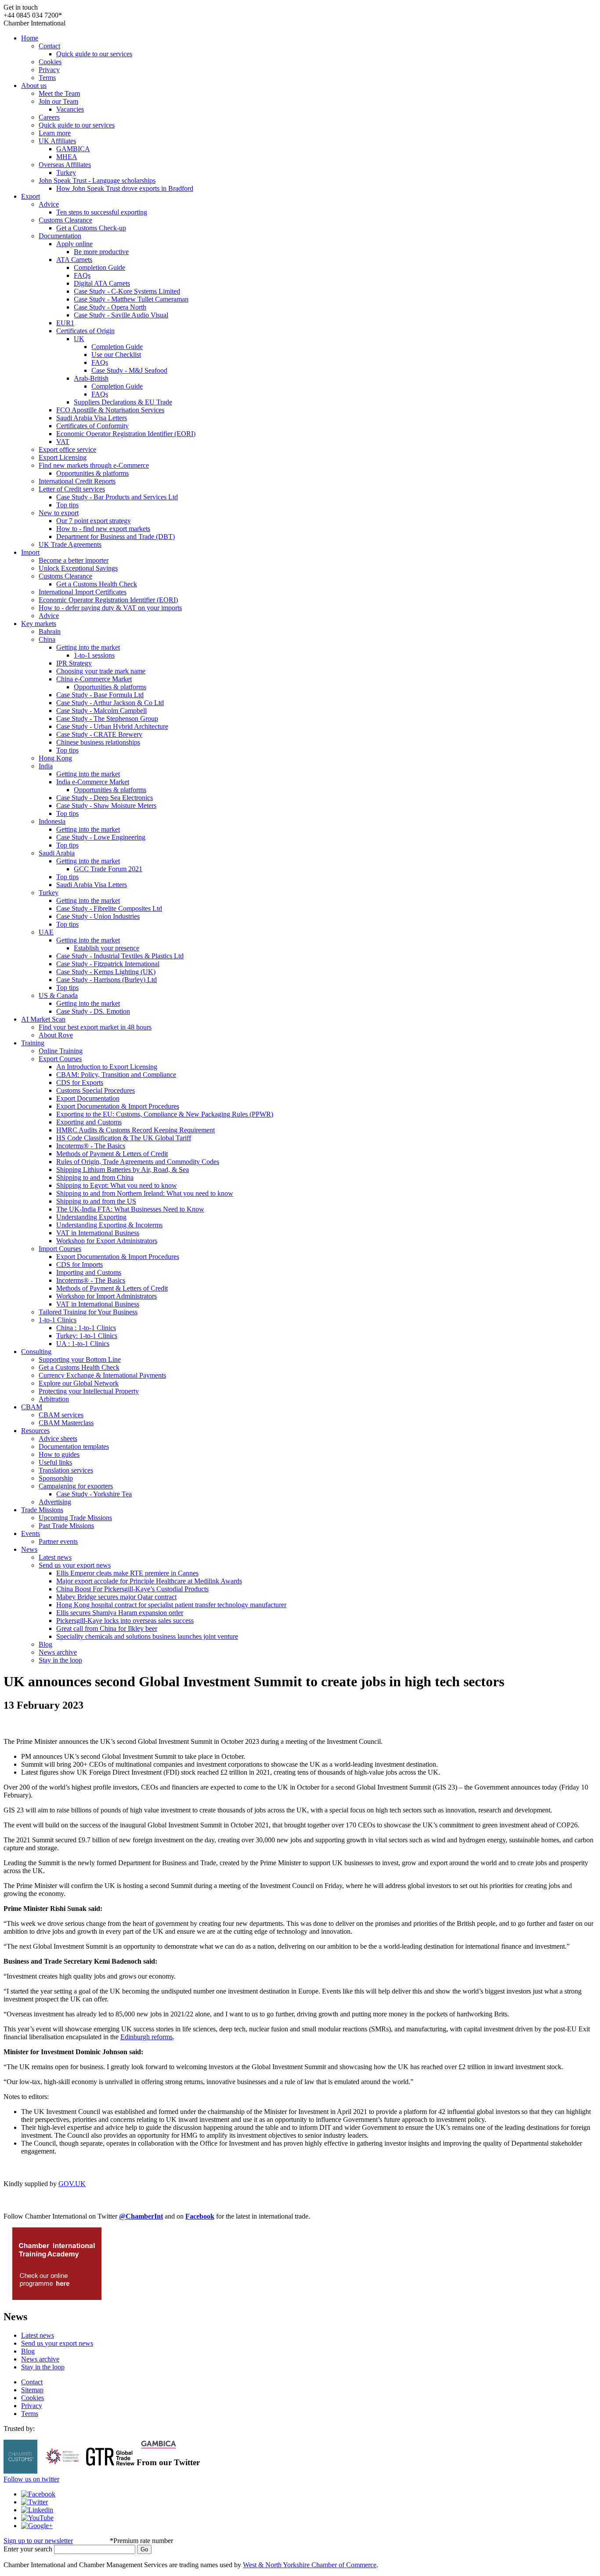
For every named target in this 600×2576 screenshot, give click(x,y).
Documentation (60, 236)
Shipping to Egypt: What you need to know (117, 1185)
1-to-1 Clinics (58, 1320)
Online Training (61, 1051)
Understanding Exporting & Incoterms (109, 1225)
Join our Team (58, 101)
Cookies (50, 62)
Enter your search (28, 2549)
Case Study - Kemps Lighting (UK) (106, 972)
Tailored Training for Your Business (88, 1312)
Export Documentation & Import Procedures (118, 1106)
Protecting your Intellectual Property (89, 1391)
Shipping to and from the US (96, 1201)
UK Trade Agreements (70, 544)
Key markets (39, 624)
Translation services (66, 1470)
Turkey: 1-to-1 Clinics (87, 1336)
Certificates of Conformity (92, 426)
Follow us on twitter (31, 2479)
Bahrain (50, 631)
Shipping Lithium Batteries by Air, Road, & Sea (123, 1170)
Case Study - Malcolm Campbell (101, 711)
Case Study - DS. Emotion (93, 1011)
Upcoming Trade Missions (75, 1518)
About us (34, 86)
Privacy (49, 70)
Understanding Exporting (91, 1217)
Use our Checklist (116, 355)
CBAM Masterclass (66, 1423)
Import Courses (60, 1249)
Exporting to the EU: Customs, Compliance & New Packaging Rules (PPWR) (165, 1114)
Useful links (55, 1462)
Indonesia (52, 821)
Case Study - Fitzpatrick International (108, 964)
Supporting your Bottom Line (80, 1359)
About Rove (56, 1035)
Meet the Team (59, 93)
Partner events (58, 1541)
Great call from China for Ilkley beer (107, 1628)
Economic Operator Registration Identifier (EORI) (126, 434)
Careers (49, 117)
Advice (49, 204)
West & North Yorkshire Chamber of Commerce (310, 2565)
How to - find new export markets (103, 529)
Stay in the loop (60, 1660)
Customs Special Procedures (96, 1090)
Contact (49, 46)
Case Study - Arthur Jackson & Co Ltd (110, 703)
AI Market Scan (43, 1019)
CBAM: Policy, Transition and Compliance (116, 1075)
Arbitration (54, 1399)
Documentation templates (74, 1446)
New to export (59, 513)
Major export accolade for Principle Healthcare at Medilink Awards (149, 1581)
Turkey (66, 173)
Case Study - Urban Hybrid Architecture (112, 726)
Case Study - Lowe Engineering (101, 837)
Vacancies (70, 109)
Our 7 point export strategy (94, 521)
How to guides (59, 1454)
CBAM (32, 1407)
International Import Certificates (83, 592)
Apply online (74, 244)
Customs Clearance (65, 220)
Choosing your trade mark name (101, 671)
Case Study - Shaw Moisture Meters (106, 806)
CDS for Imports (80, 1264)
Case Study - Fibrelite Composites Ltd (109, 908)
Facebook (200, 2216)
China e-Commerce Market (94, 679)
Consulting (36, 1352)
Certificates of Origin (85, 331)
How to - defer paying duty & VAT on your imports (110, 608)
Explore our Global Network (79, 1383)
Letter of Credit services (72, 489)
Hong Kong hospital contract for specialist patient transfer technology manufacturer (171, 1605)
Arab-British (91, 378)
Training (33, 1043)
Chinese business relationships (98, 742)
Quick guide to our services (94, 54)
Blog (45, 1644)
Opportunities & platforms (92, 473)
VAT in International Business (98, 1233)
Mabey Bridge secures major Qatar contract (116, 1597)
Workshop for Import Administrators (107, 1296)
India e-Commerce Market (93, 782)
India (46, 766)
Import (30, 552)
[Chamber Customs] (20, 2471)
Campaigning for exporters (76, 1486)
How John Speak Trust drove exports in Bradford (125, 188)
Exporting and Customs (89, 1122)
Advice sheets (58, 1439)
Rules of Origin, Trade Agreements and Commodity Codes (138, 1162)
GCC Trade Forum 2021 (108, 869)
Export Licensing (63, 457)
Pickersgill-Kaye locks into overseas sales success (125, 1621)
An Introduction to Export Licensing (107, 1067)
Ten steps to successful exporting (102, 212)
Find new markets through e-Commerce (94, 465)
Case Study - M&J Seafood (129, 370)
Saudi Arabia (57, 853)
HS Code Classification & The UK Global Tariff (124, 1138)
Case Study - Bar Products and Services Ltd (117, 497)
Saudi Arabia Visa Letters (92, 418)
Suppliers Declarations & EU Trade (123, 402)
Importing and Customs (89, 1272)
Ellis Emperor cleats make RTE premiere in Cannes (127, 1573)
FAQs (82, 275)
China (47, 639)
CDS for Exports (80, 1082)
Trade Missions (42, 1510)
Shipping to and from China (95, 1177)
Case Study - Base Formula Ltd (100, 695)
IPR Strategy (74, 663)
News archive (58, 1652)
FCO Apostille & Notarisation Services (110, 410)
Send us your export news (75, 1565)
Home (30, 38)
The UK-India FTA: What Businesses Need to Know (130, 1209)
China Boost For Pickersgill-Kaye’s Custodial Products (132, 1589)
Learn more (55, 133)
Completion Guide (99, 267)
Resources (35, 1431)
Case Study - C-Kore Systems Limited (127, 291)
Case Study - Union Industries (98, 916)
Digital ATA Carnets (102, 283)
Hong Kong (55, 758)
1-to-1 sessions (94, 655)
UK (79, 339)
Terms (47, 78)
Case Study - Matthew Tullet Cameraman (131, 299)
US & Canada (58, 995)
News (29, 1549)
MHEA (67, 157)
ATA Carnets (74, 260)
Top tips (67, 505)
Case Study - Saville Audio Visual (121, 315)
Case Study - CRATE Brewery (99, 734)
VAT (63, 442)
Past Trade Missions (66, 1526)
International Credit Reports (77, 481)
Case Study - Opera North (110, 307)
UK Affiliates (57, 141)
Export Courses (60, 1059)
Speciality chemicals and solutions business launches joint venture (147, 1636)
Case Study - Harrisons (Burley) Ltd (107, 980)
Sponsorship (56, 1478)
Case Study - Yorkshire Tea (94, 1494)
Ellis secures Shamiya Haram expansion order (120, 1613)
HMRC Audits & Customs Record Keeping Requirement (136, 1130)
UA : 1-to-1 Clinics (83, 1344)
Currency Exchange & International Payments (102, 1375)
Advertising (55, 1502)
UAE (46, 932)
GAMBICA (73, 149)
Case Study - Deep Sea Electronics (105, 798)
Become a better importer (74, 560)
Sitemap (32, 2390)
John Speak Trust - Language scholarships (97, 180)
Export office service (67, 449)
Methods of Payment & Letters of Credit (112, 1154)
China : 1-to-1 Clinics (86, 1328)
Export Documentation (88, 1098)
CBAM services (61, 1415)
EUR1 (65, 323)
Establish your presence (107, 948)
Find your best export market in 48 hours (95, 1027)
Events (31, 1534)
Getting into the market (88, 647)
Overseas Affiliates (65, 165)
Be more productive (101, 252)
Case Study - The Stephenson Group (107, 719)
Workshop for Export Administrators (107, 1241)
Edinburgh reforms (146, 2037)
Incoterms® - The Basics (91, 1146)
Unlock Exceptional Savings (78, 568)
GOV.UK (72, 2184)
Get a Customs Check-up (91, 228)
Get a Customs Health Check (97, 584)
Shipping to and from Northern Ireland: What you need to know (145, 1193)
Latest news (55, 1557)
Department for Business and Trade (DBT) (116, 537)
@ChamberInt (141, 2216)
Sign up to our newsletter (38, 2541)
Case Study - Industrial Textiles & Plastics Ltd (120, 956)
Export (31, 196)
